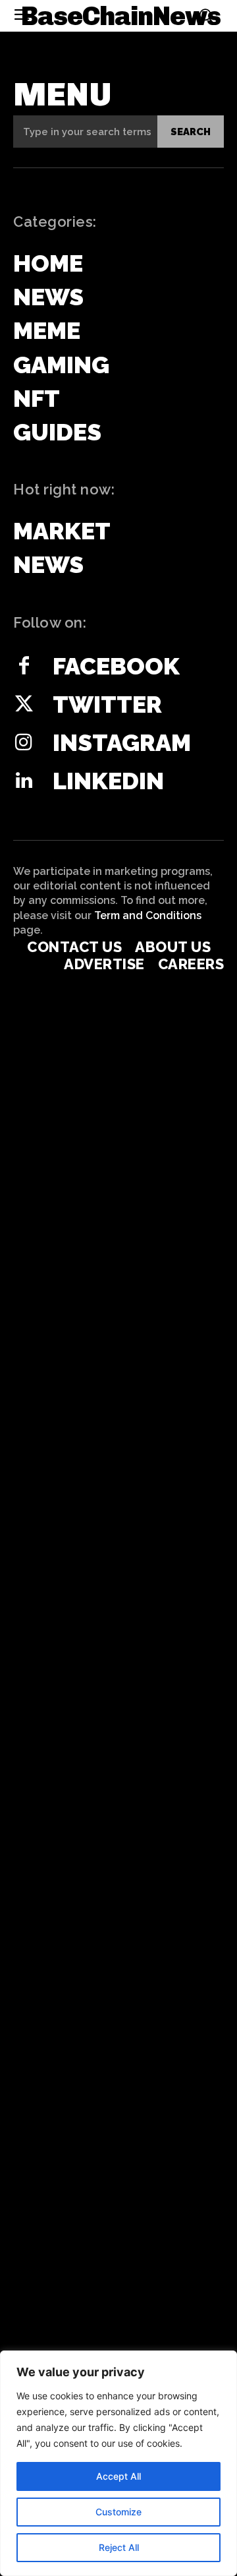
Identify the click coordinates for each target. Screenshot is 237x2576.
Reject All (119, 2547)
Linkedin (108, 781)
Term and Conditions (148, 915)
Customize (118, 2512)
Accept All (118, 2476)
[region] (118, 2463)
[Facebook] (24, 667)
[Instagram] (24, 743)
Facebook (116, 666)
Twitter (107, 704)
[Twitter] (24, 705)
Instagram (122, 742)
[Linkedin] (24, 781)
